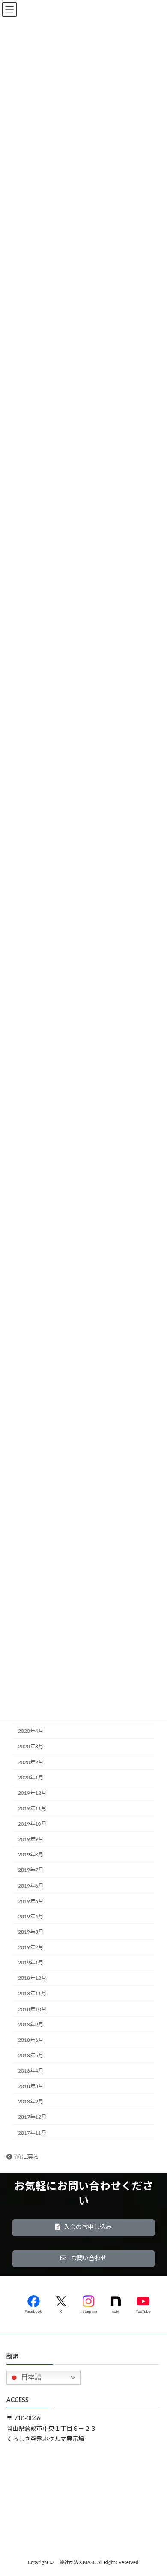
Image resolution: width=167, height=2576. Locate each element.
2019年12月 (32, 1793)
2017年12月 (32, 2117)
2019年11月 (32, 1808)
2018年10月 (32, 2009)
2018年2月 (31, 2102)
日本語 (30, 2377)
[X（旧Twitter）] (61, 2303)
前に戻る (27, 2157)
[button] (83, 2228)
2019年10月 (32, 1824)
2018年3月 (31, 2086)
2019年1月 (31, 1963)
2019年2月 (31, 1947)
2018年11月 (32, 1994)
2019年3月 (31, 1932)
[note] (116, 2303)
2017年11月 (32, 2132)
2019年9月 (31, 1839)
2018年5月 (31, 2056)
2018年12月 (32, 1978)
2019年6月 (31, 1885)
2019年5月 (31, 1901)
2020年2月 (31, 1762)
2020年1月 (31, 1778)
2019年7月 (31, 1870)
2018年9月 (31, 2025)
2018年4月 (31, 2071)
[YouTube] (143, 2303)
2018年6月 (31, 2040)
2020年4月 (31, 1731)
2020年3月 (31, 1747)
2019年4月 (31, 1917)
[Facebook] (33, 2303)
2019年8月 (31, 1855)
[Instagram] (88, 2303)
